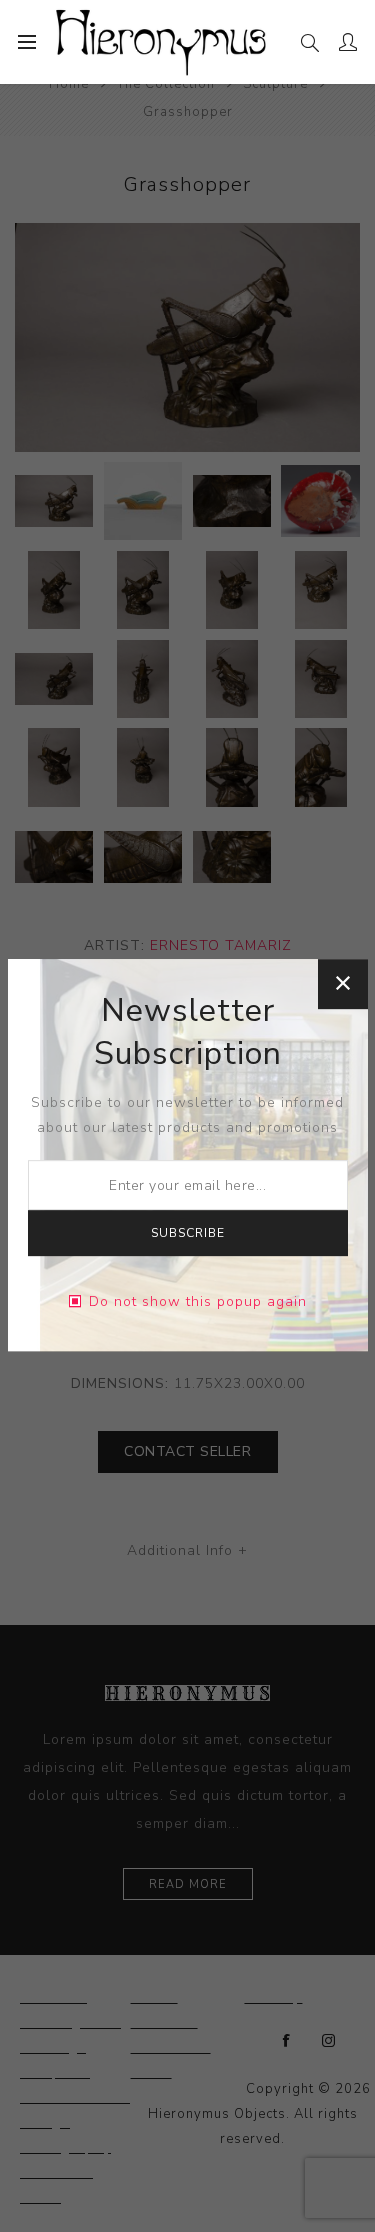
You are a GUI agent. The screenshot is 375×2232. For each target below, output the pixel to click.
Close (343, 984)
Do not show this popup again (198, 1301)
